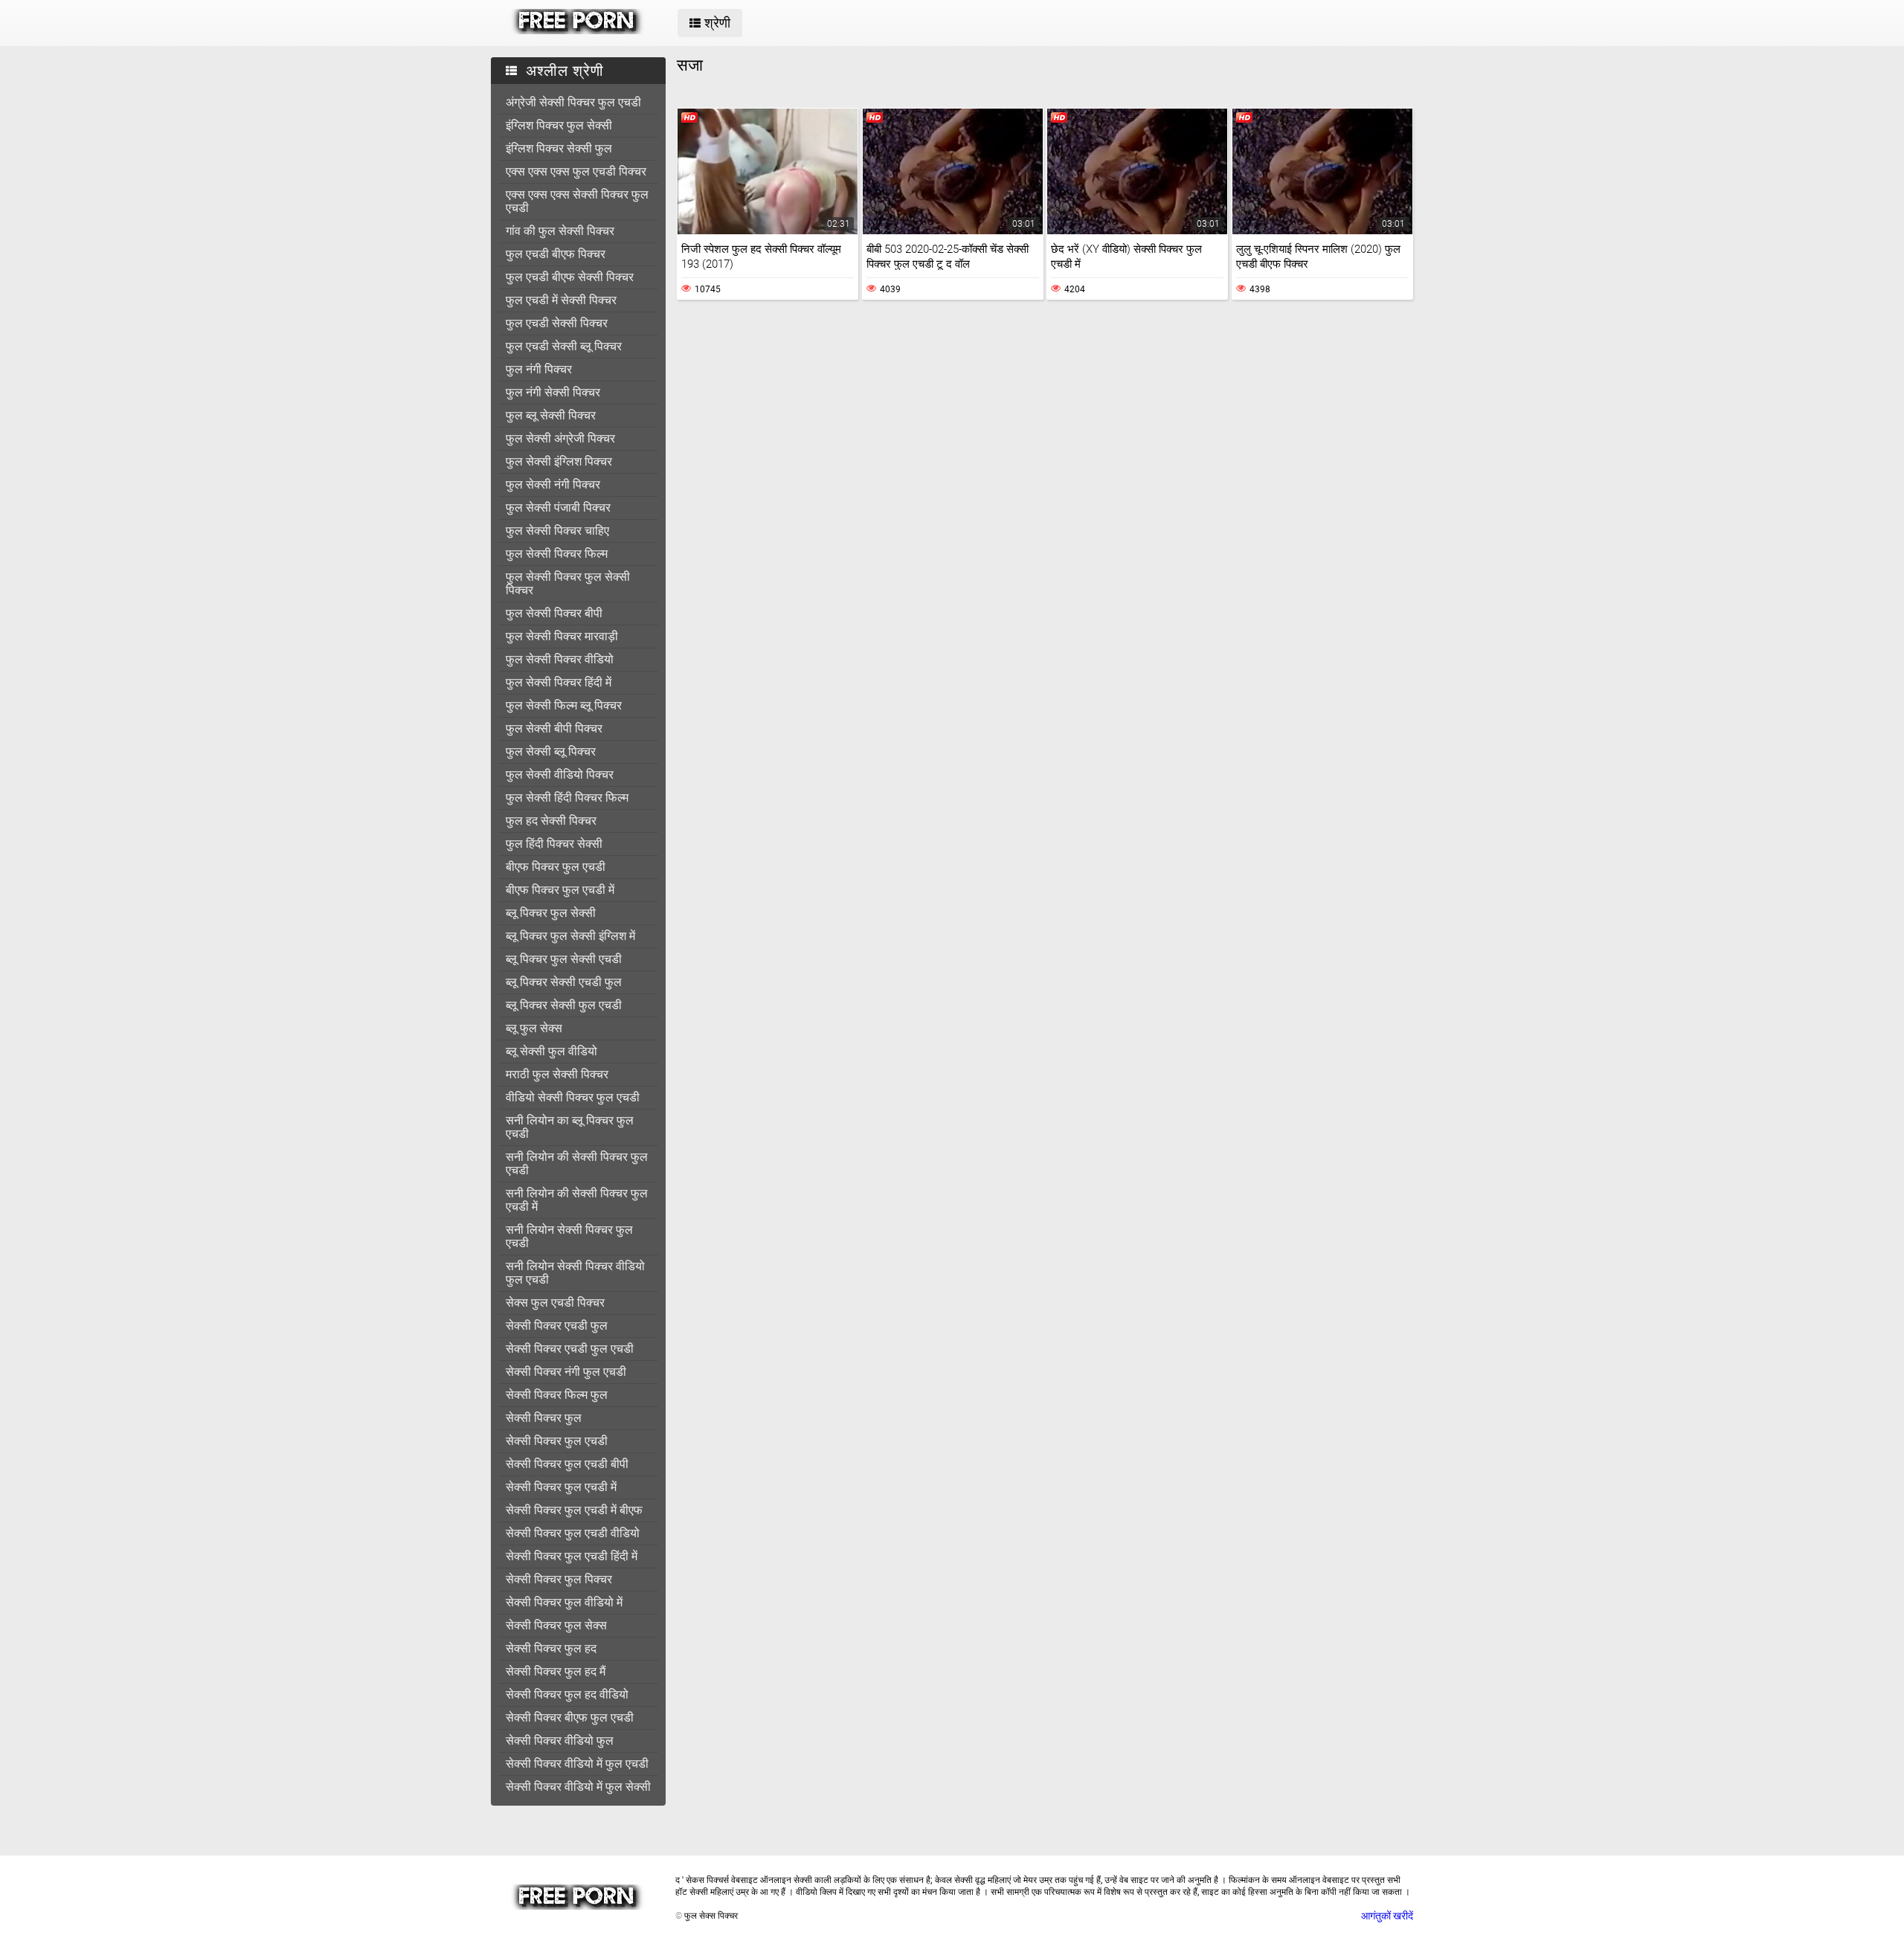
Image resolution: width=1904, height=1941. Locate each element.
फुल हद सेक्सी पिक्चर (551, 821)
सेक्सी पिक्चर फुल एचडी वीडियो (573, 1533)
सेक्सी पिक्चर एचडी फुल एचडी (570, 1349)
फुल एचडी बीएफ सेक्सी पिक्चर (570, 277)
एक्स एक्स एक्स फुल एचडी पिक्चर (576, 171)
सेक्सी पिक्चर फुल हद (551, 1648)
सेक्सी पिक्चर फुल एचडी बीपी (567, 1464)
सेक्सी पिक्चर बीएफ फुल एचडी (570, 1718)
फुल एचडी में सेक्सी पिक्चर (561, 300)
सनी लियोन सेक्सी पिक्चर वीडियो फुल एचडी (575, 1273)
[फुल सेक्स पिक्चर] (578, 30)
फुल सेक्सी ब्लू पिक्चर (551, 751)
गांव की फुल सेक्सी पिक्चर (560, 231)
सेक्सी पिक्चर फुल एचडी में (561, 1487)
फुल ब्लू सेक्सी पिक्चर (551, 415)
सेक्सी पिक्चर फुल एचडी (557, 1441)
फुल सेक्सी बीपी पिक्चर (554, 728)
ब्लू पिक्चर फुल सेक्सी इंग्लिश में (570, 936)
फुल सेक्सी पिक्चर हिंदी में (559, 682)
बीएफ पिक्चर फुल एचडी (556, 867)
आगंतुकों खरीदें (1387, 1916)
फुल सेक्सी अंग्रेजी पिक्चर (560, 438)
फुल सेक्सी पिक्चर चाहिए (557, 531)
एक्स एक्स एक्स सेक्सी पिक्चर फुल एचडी (577, 201)
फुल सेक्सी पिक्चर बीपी (554, 613)
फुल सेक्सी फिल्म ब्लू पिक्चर (564, 705)
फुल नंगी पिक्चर (539, 369)
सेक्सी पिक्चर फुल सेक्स (556, 1625)
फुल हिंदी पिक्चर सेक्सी (554, 844)
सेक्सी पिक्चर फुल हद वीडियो (567, 1694)
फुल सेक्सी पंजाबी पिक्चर (558, 508)
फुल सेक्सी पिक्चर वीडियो (560, 659)
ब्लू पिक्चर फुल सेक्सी (551, 913)
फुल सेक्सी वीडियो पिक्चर (560, 775)
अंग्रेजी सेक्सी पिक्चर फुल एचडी (573, 102)
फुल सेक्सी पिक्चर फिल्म (557, 554)
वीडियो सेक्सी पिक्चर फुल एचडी (573, 1097)
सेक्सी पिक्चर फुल (544, 1418)
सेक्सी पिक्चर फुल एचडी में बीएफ (574, 1510)
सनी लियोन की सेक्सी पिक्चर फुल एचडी (577, 1163)
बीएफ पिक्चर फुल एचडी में (560, 890)
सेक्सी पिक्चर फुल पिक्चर (559, 1579)
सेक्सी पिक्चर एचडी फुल (557, 1326)
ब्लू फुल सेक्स (534, 1028)
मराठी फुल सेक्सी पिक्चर (557, 1074)
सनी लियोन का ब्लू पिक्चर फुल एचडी (570, 1127)
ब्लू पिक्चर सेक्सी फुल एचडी (564, 1005)
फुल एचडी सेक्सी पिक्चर (557, 323)
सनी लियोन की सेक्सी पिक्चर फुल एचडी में (577, 1200)
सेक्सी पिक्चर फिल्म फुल (557, 1395)
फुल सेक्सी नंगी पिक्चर (553, 485)
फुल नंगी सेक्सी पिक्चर (553, 392)
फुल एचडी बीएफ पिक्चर (556, 254)
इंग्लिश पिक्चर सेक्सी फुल (559, 148)
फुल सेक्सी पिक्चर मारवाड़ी (562, 636)
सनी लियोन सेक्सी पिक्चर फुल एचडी (569, 1236)
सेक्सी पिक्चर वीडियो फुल (560, 1741)
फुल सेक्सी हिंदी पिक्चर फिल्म (567, 798)
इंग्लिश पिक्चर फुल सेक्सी (559, 125)
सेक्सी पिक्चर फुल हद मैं (556, 1671)
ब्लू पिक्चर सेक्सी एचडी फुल (564, 982)
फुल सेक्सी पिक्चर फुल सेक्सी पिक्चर (568, 583)
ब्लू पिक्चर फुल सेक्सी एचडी (564, 959)
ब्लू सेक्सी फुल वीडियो (551, 1051)
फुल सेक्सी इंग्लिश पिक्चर (559, 461)
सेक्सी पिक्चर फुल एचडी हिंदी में (572, 1556)
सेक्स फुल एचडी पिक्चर (555, 1303)
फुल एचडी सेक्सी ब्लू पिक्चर (564, 346)
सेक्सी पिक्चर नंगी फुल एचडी (566, 1372)
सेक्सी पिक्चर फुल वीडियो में (564, 1602)
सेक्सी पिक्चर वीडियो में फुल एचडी (577, 1764)
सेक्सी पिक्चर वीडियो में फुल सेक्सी (578, 1787)
